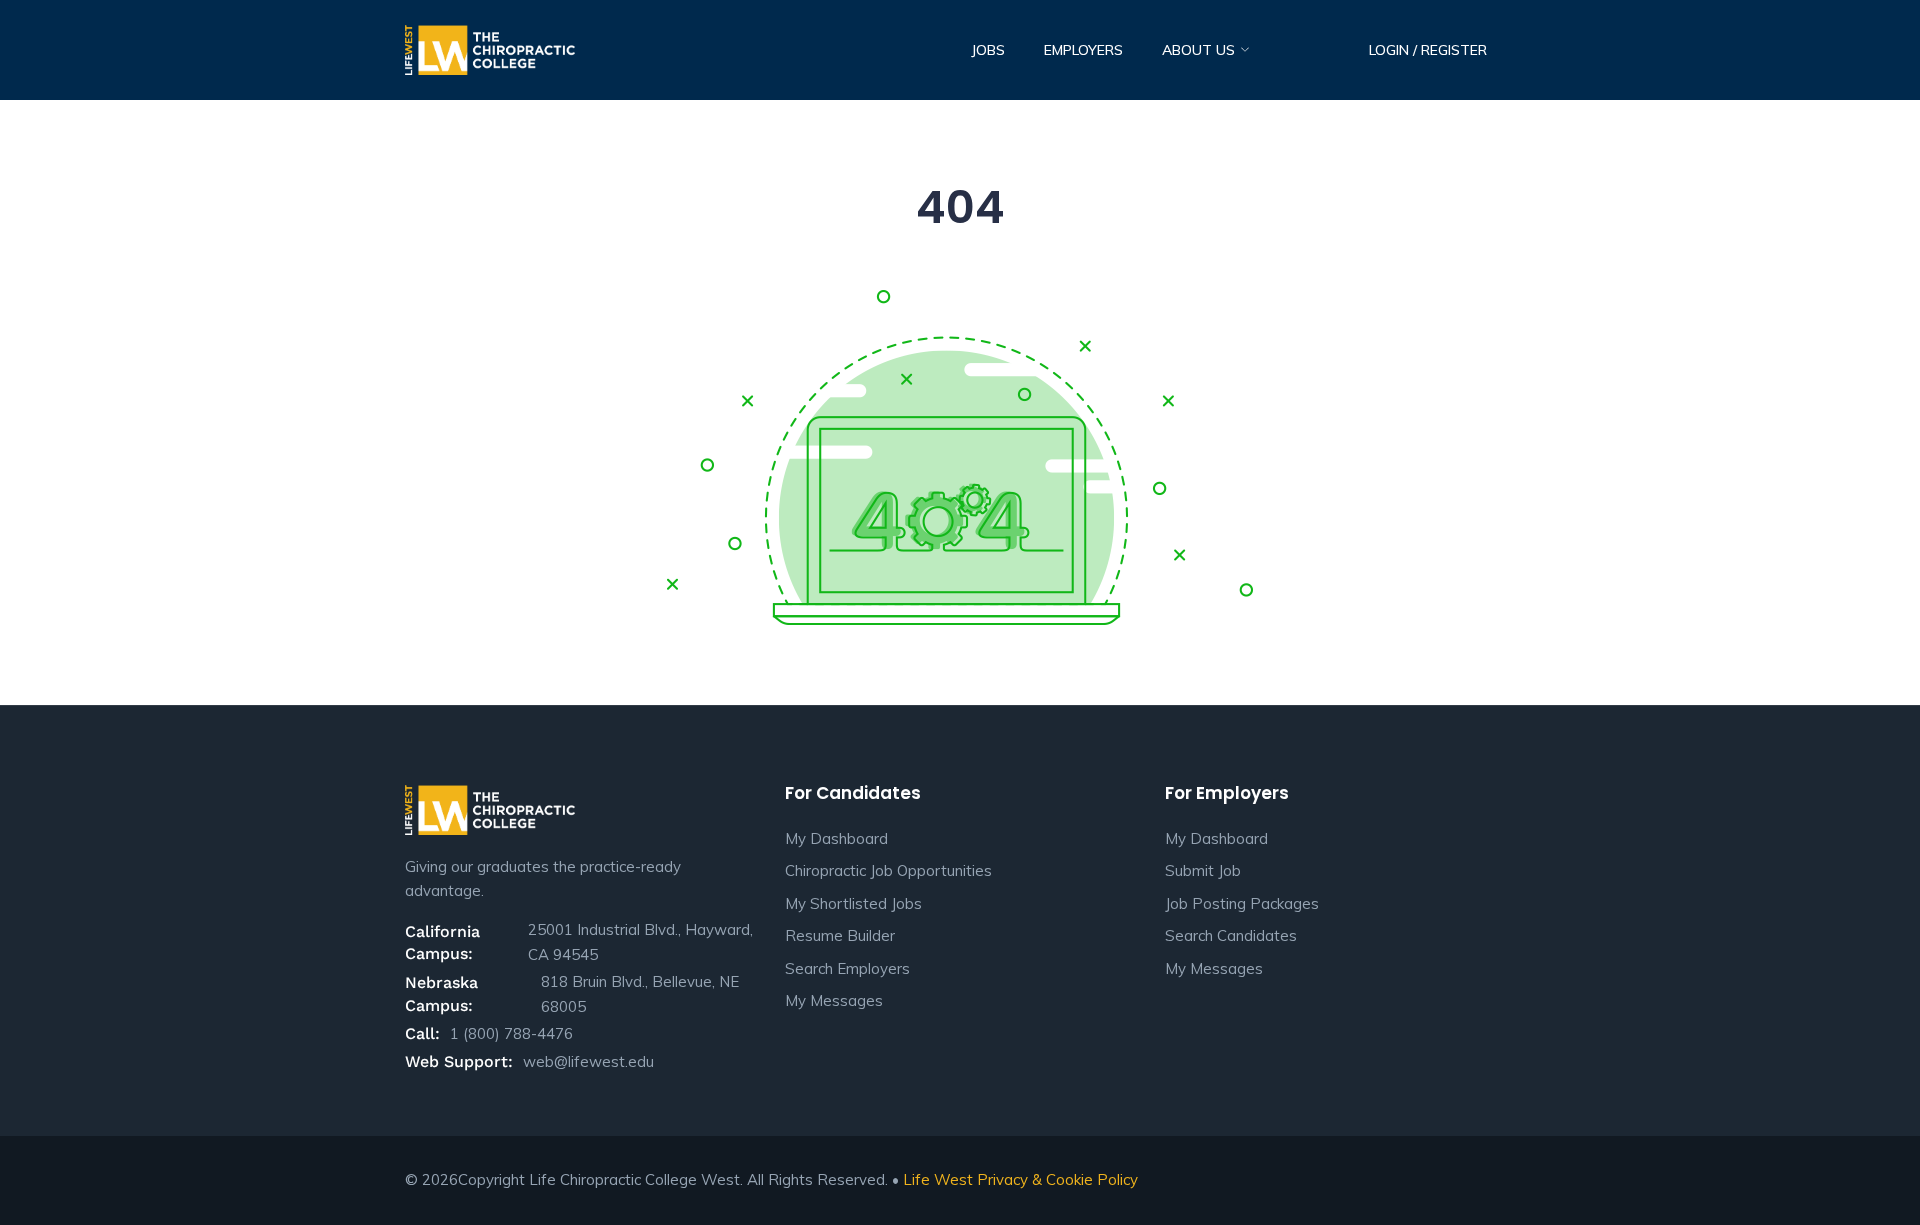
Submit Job (1203, 870)
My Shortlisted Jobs (853, 903)
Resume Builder (840, 935)
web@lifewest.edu (588, 1061)
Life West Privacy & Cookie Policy (1020, 1179)
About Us (1200, 50)
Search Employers (847, 968)
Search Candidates (1231, 935)
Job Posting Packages (1242, 903)
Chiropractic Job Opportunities (888, 870)
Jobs (988, 50)
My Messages (834, 1000)
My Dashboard (836, 838)
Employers (1083, 50)
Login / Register (1428, 50)
